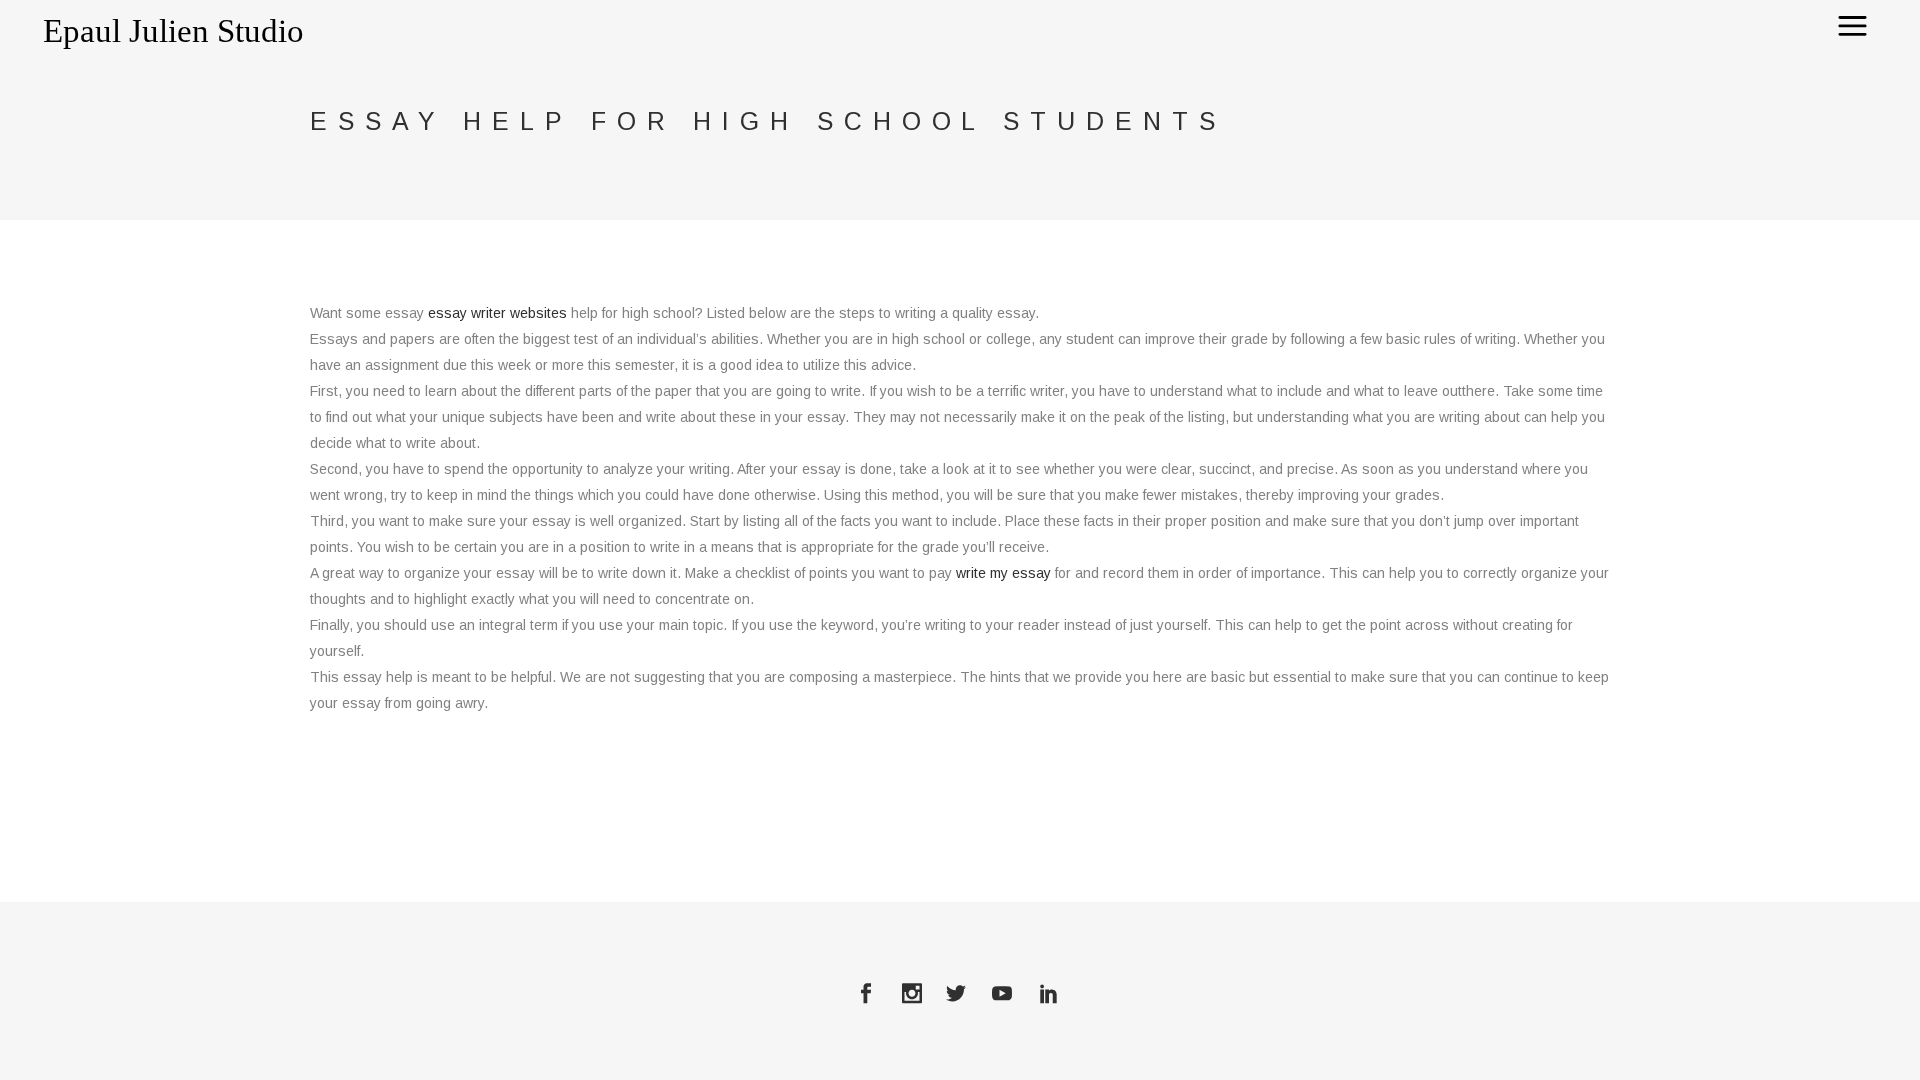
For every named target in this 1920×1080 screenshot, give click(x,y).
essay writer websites (497, 313)
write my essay (1003, 573)
